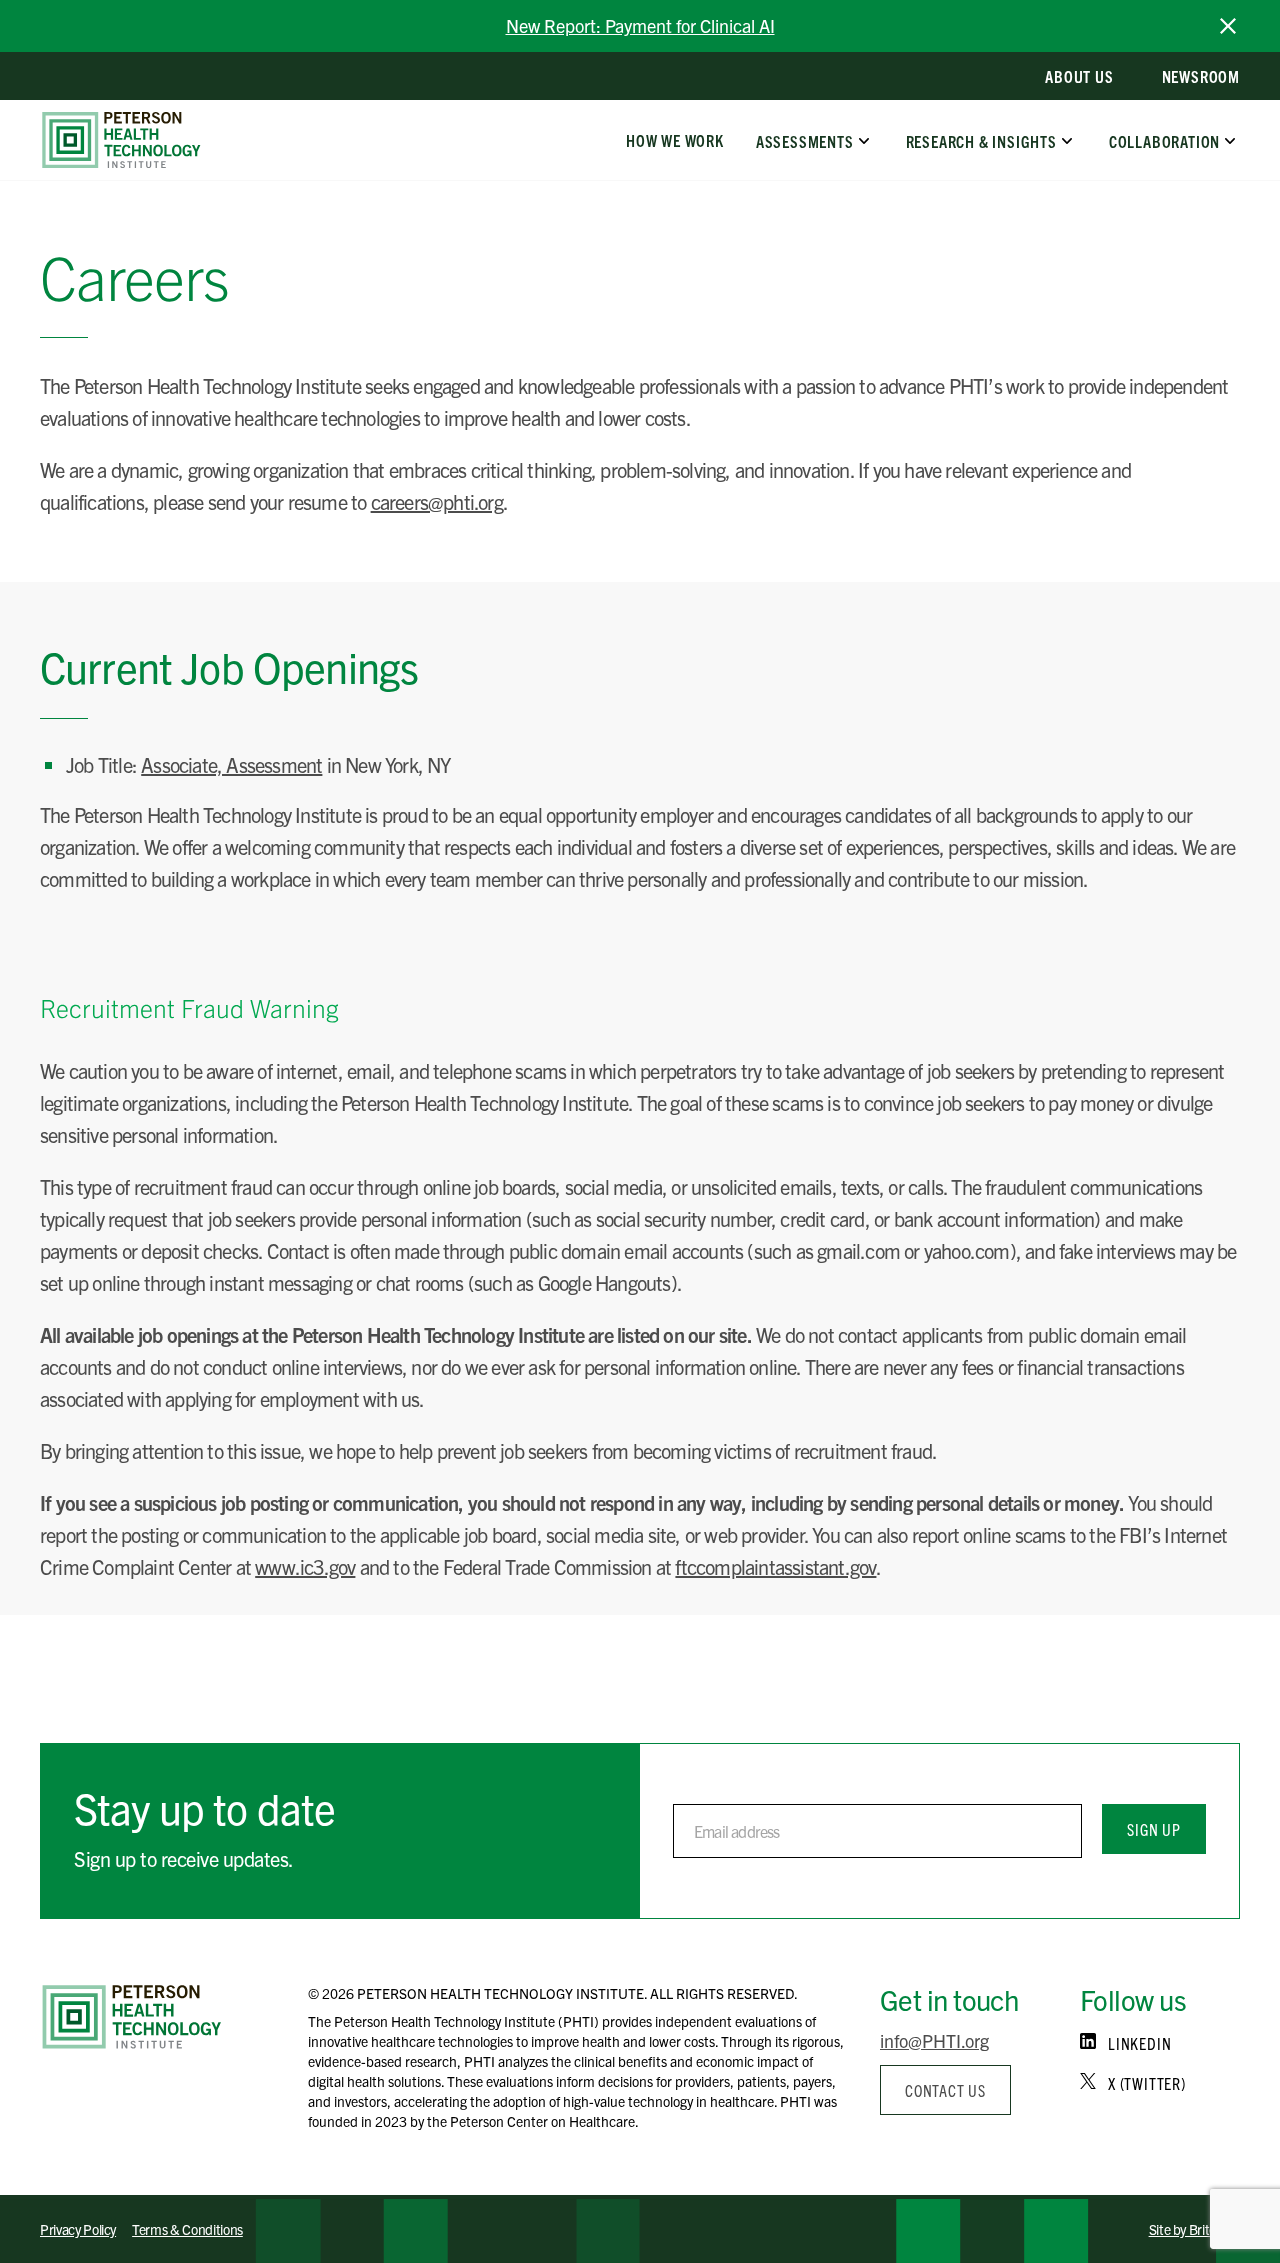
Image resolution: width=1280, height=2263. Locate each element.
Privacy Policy (78, 2229)
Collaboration (1164, 140)
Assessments (805, 140)
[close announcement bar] (1228, 26)
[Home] (132, 2017)
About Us (1079, 76)
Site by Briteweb (1194, 2229)
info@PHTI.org (934, 2040)
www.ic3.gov (305, 1566)
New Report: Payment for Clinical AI (640, 25)
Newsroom (1201, 76)
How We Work (675, 140)
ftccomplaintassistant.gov (775, 1566)
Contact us (945, 2090)
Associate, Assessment (231, 764)
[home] (121, 140)
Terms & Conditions (187, 2229)
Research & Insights (980, 140)
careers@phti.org (437, 501)
